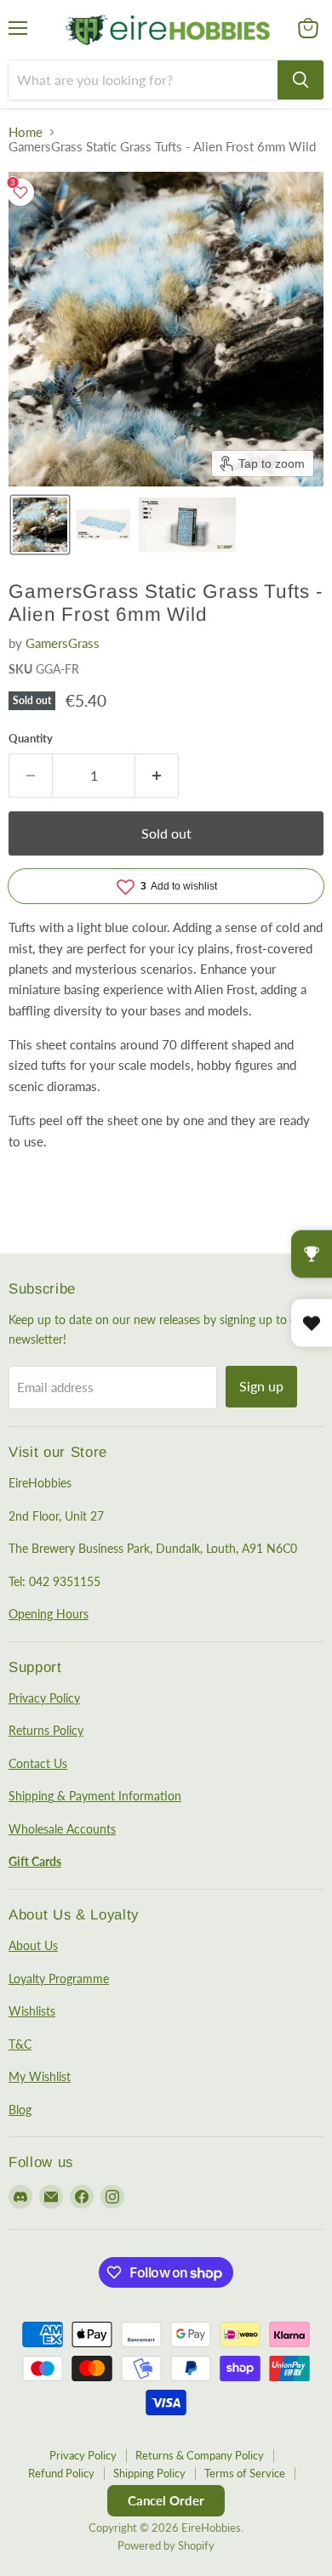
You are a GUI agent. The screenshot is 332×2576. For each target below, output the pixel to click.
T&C (20, 2044)
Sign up (261, 1386)
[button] (40, 525)
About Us (33, 1945)
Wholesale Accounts (62, 1829)
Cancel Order (166, 2500)
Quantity (31, 739)
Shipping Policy (149, 2473)
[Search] (301, 80)
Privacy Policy (44, 1698)
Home (26, 132)
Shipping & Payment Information (95, 1796)
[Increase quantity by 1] (157, 776)
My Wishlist (40, 2076)
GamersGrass (63, 643)
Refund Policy (61, 2473)
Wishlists (32, 2011)
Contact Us (38, 1763)
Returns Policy (46, 1730)
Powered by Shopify (166, 2545)
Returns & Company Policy (200, 2455)
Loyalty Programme (59, 1979)
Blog (20, 2110)
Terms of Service (245, 2473)
